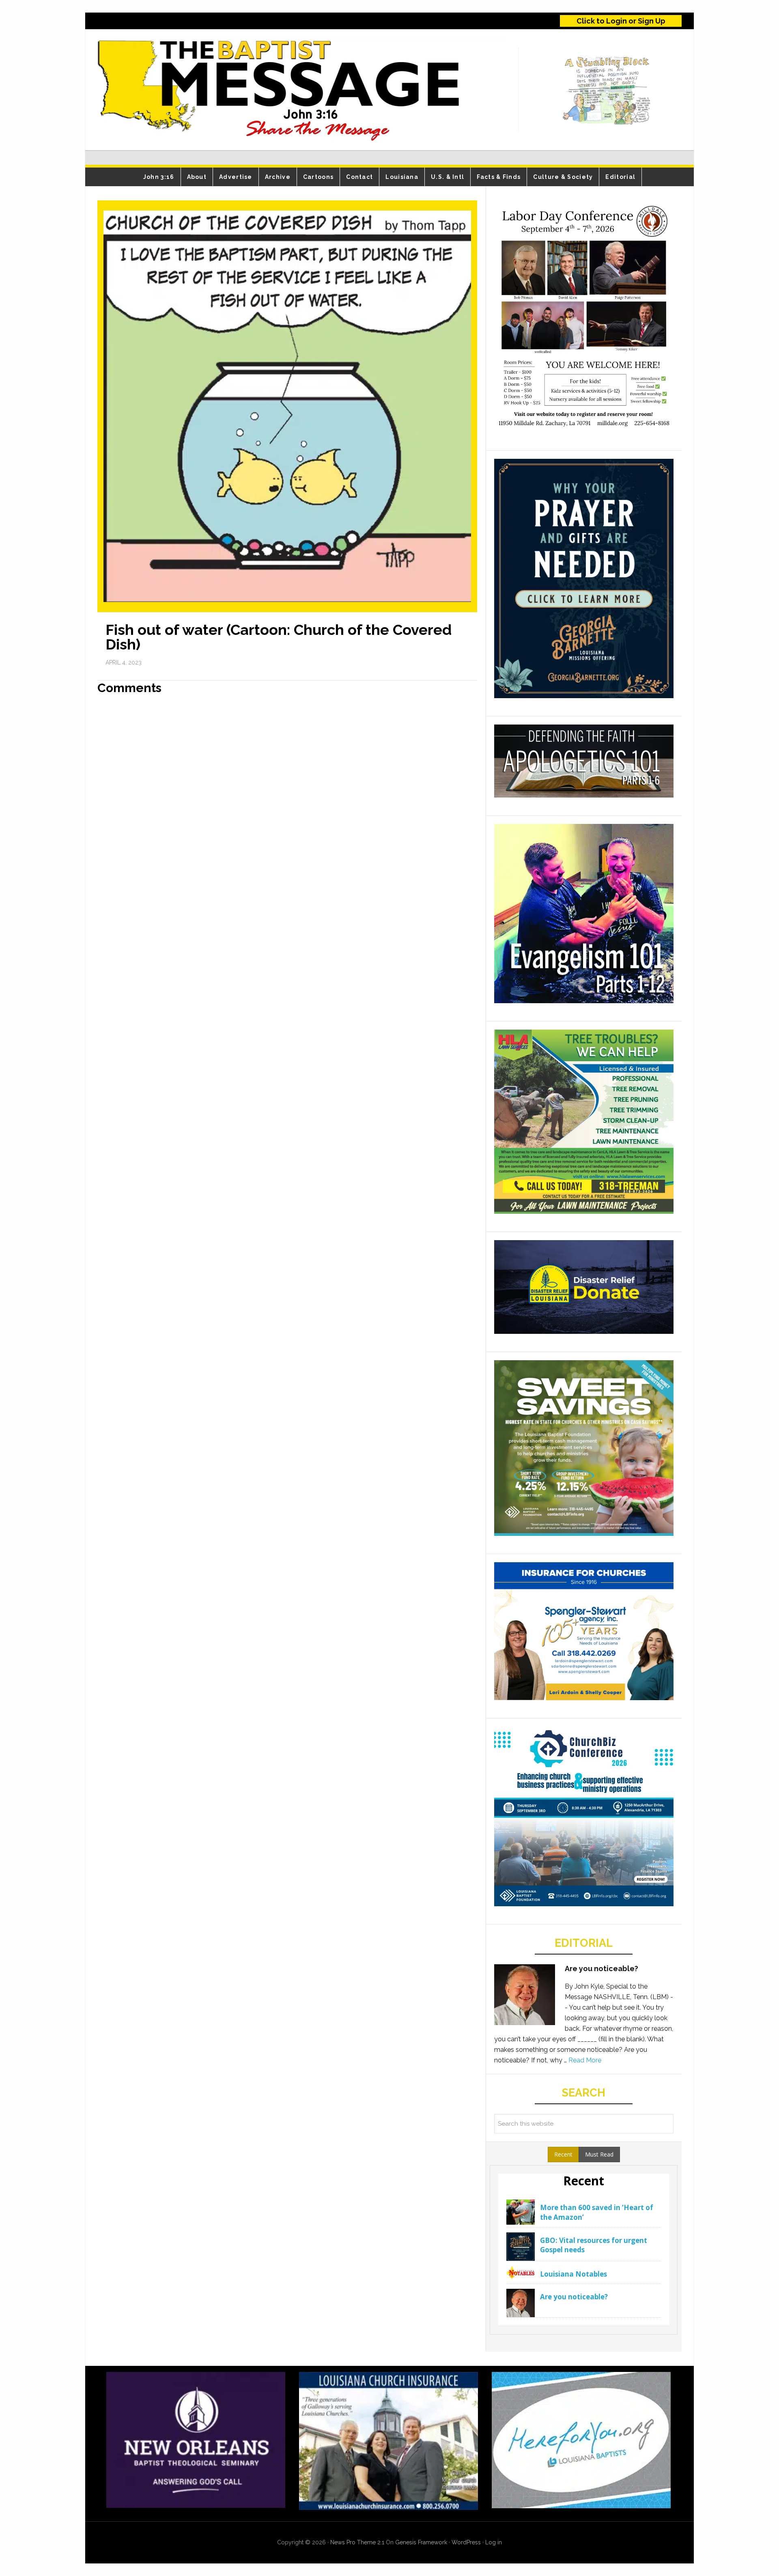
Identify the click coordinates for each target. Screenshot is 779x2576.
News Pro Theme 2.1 (357, 2542)
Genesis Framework (421, 2542)
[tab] (563, 2155)
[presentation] (563, 2155)
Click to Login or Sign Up (621, 21)
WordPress (466, 2542)
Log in (494, 2542)
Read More (585, 2060)
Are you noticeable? (601, 1969)
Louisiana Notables (573, 2274)
